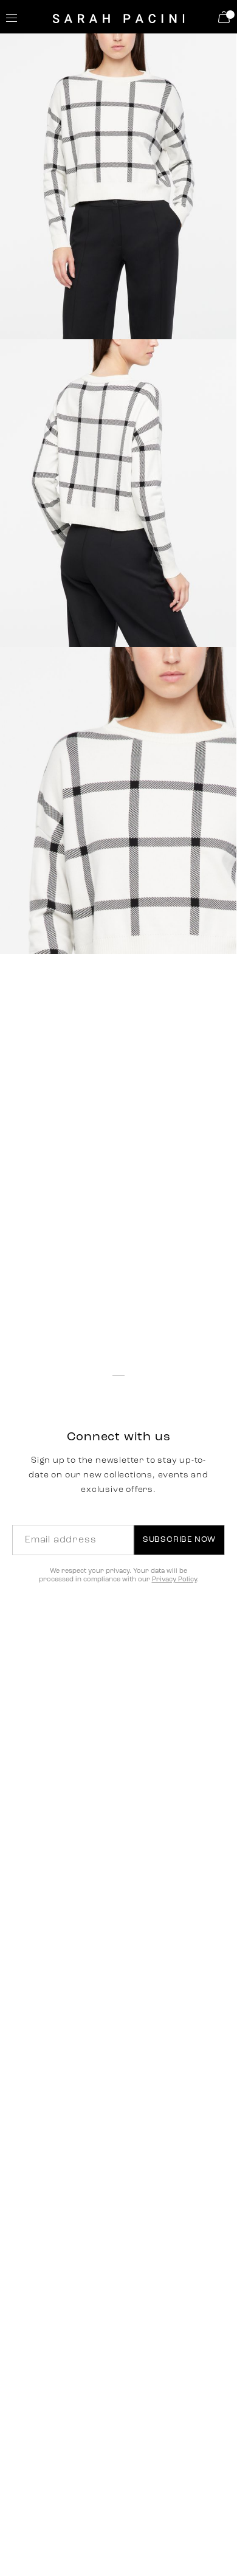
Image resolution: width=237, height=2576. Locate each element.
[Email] (156, 1322)
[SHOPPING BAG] (226, 17)
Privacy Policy (174, 1580)
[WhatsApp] (129, 1322)
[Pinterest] (102, 1322)
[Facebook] (74, 1322)
